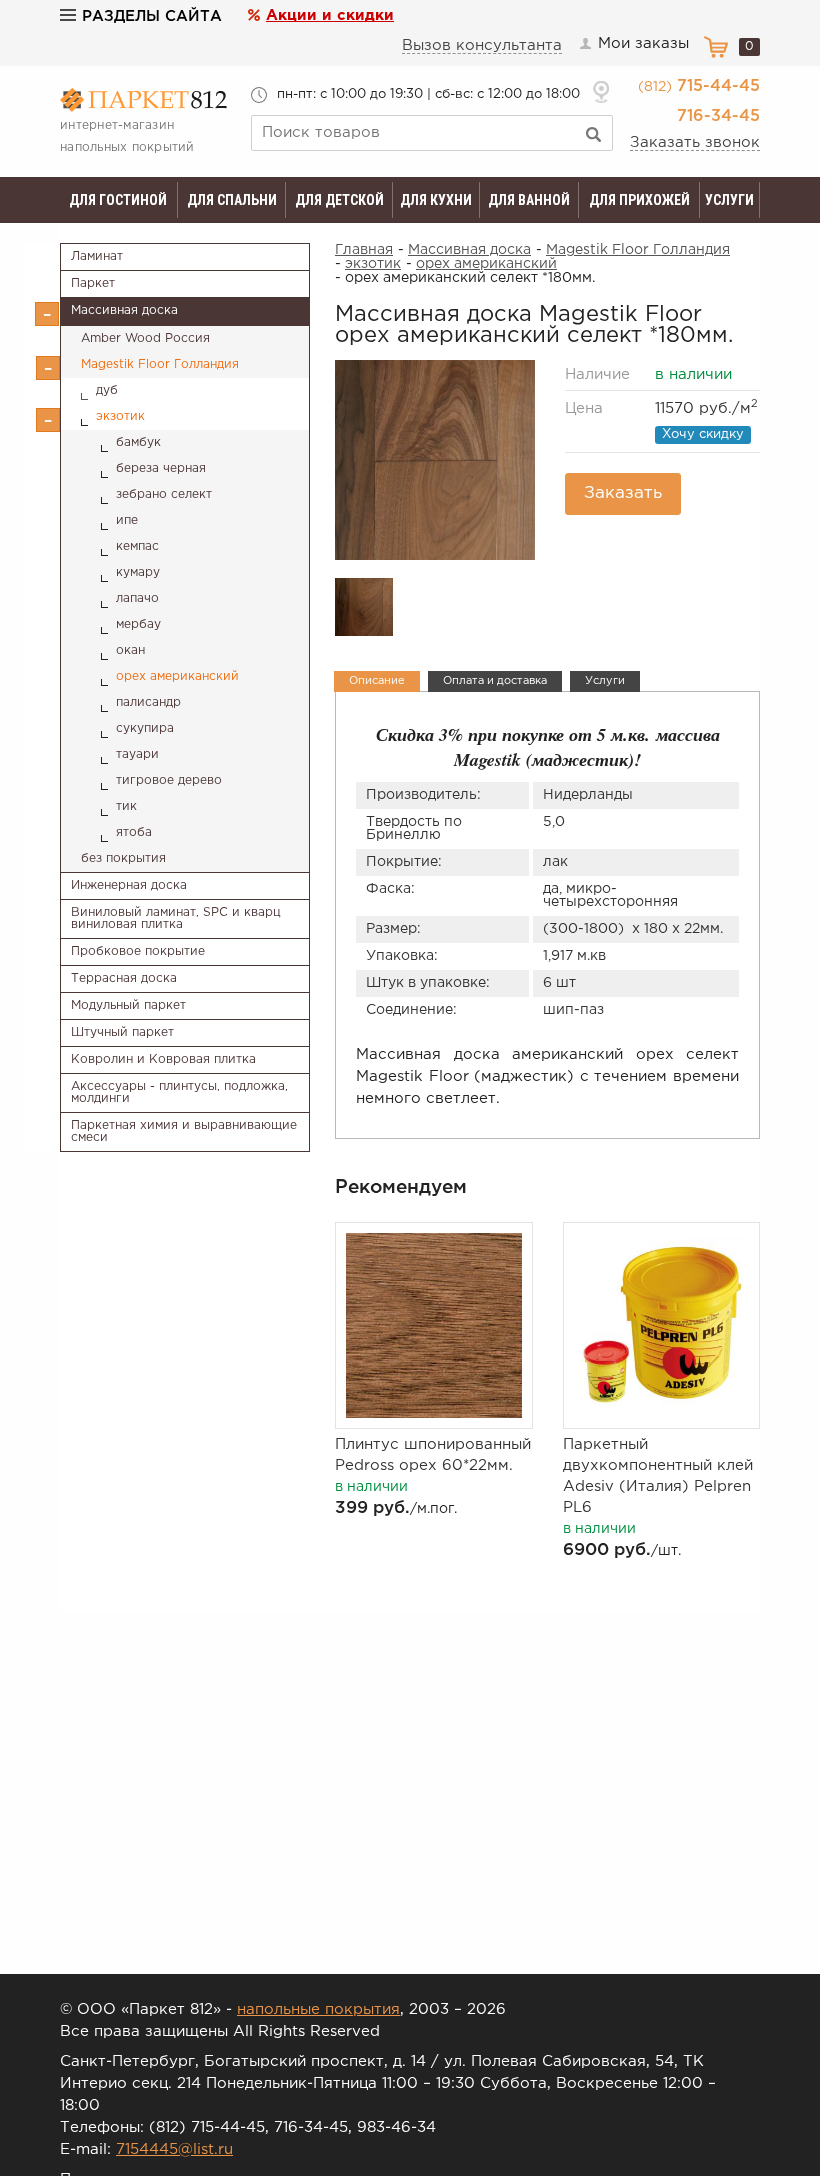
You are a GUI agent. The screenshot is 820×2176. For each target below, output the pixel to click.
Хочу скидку (703, 434)
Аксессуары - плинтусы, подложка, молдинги (179, 1092)
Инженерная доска (129, 885)
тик (126, 806)
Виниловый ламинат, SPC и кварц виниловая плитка (176, 918)
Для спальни (232, 200)
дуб (107, 390)
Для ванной (529, 200)
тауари (137, 754)
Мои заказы (643, 43)
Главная (364, 250)
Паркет (93, 283)
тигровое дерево (169, 780)
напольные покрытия (318, 2009)
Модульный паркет (128, 1005)
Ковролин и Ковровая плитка (163, 1059)
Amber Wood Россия (145, 338)
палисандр (148, 702)
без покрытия (123, 858)
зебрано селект (164, 494)
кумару (138, 572)
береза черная (161, 468)
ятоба (134, 832)
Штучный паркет (122, 1032)
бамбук (138, 442)
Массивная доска (124, 310)
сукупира (145, 728)
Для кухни (436, 200)
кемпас (137, 546)
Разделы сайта (152, 16)
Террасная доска (124, 978)
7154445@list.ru (174, 2149)
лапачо (137, 598)
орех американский (177, 676)
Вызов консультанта (482, 45)
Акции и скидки (330, 15)
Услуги (729, 200)
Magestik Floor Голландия (160, 364)
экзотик (120, 416)
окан (130, 650)
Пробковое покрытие (138, 951)
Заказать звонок (695, 142)
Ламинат (97, 256)
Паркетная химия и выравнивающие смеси (184, 1131)
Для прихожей (639, 200)
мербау (138, 624)
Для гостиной (118, 200)
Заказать (623, 493)
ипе (127, 520)
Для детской (339, 200)
